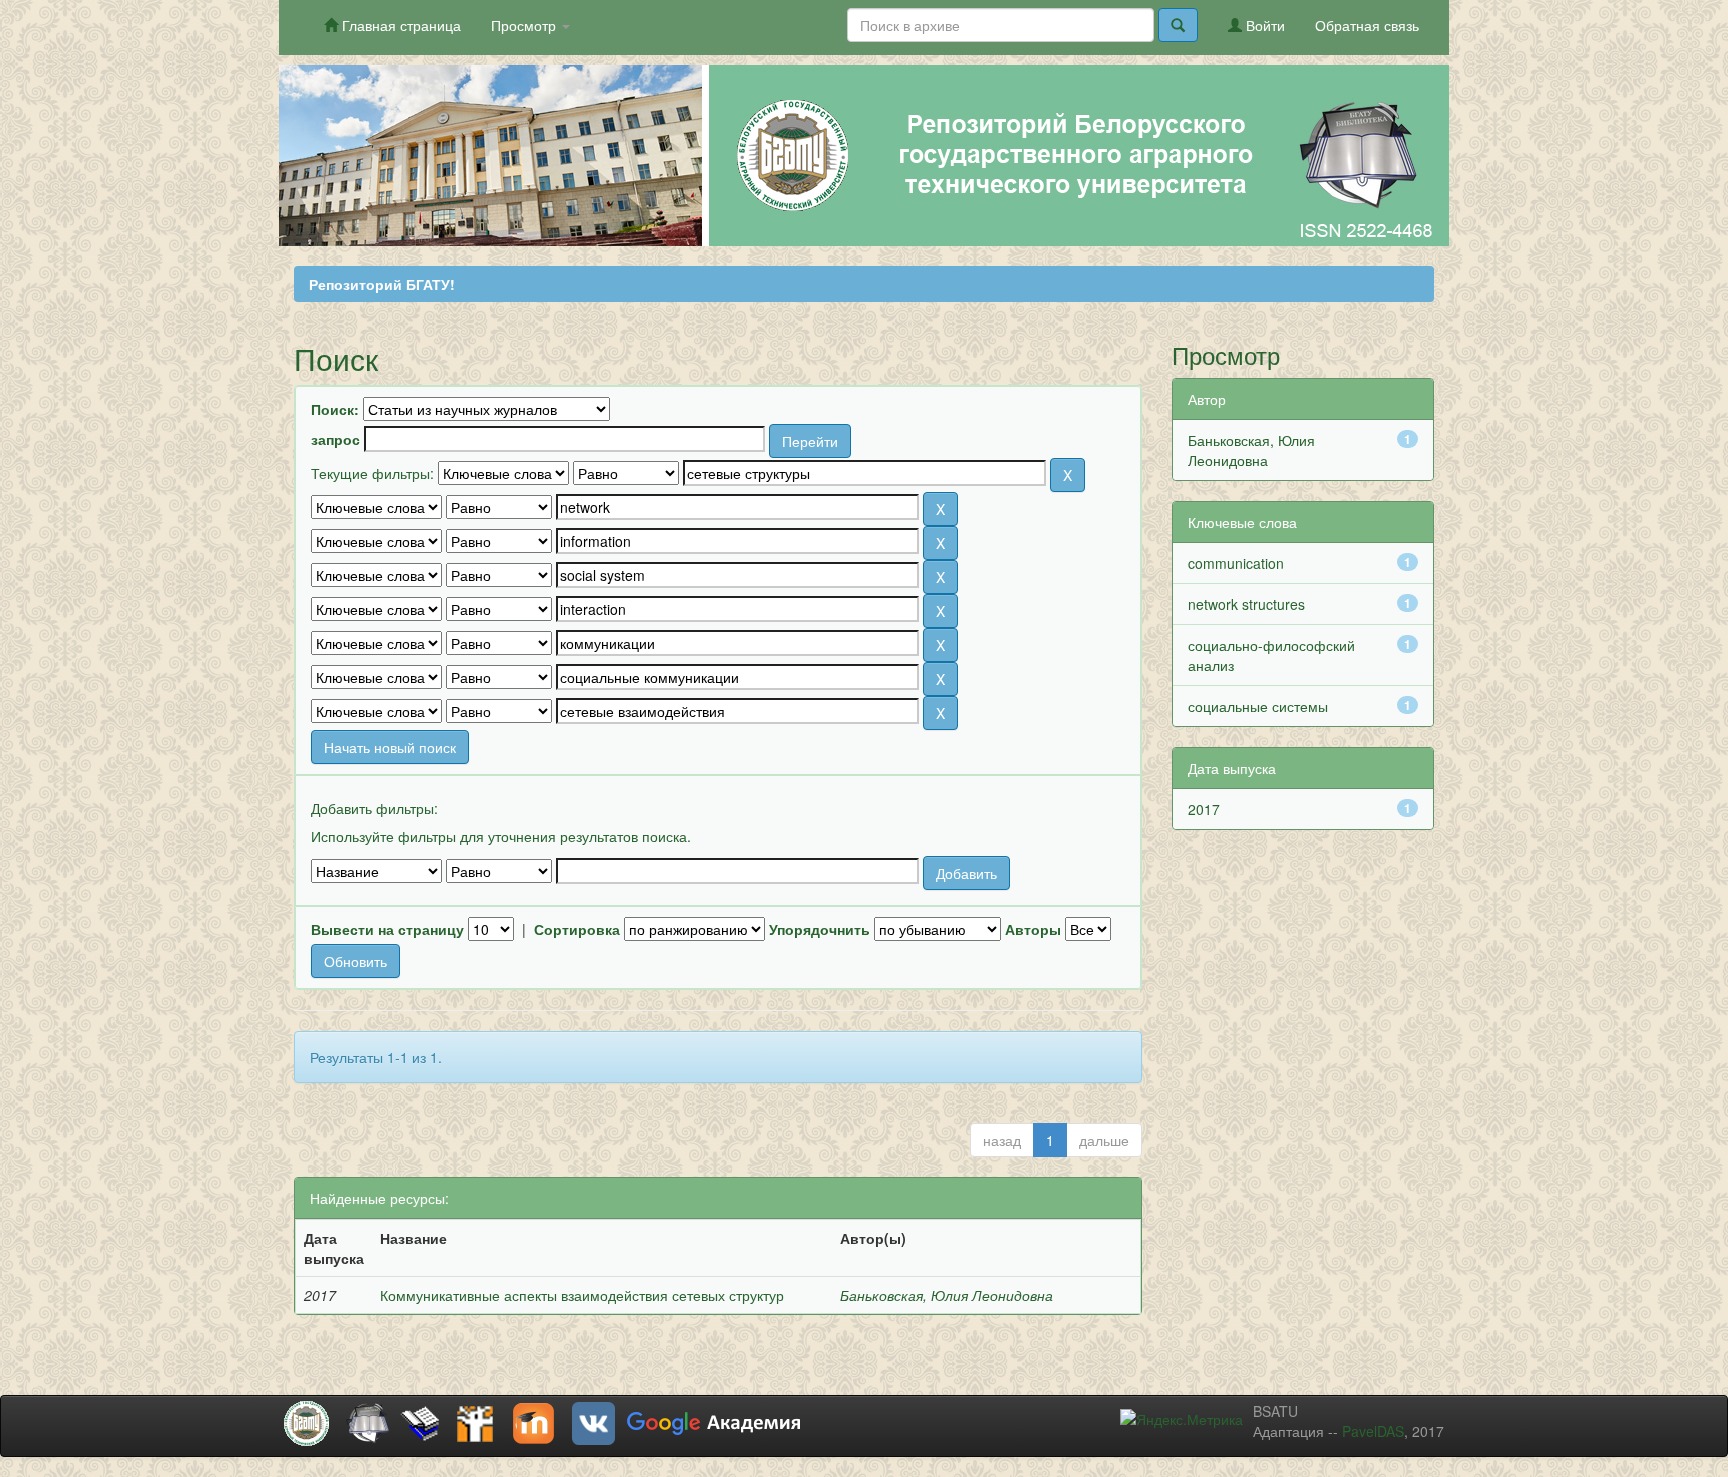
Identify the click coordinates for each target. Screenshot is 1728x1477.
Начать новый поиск (390, 747)
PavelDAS (1373, 1431)
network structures (1246, 604)
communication (1236, 563)
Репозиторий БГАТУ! (382, 284)
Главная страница (399, 25)
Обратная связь (1367, 25)
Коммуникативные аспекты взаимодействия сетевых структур (582, 1295)
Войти (1263, 25)
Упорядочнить (819, 929)
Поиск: (335, 409)
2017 (1204, 809)
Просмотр (525, 25)
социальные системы (1258, 706)
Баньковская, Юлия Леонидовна (946, 1295)
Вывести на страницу (387, 929)
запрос (335, 439)
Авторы (1033, 929)
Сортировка (577, 929)
